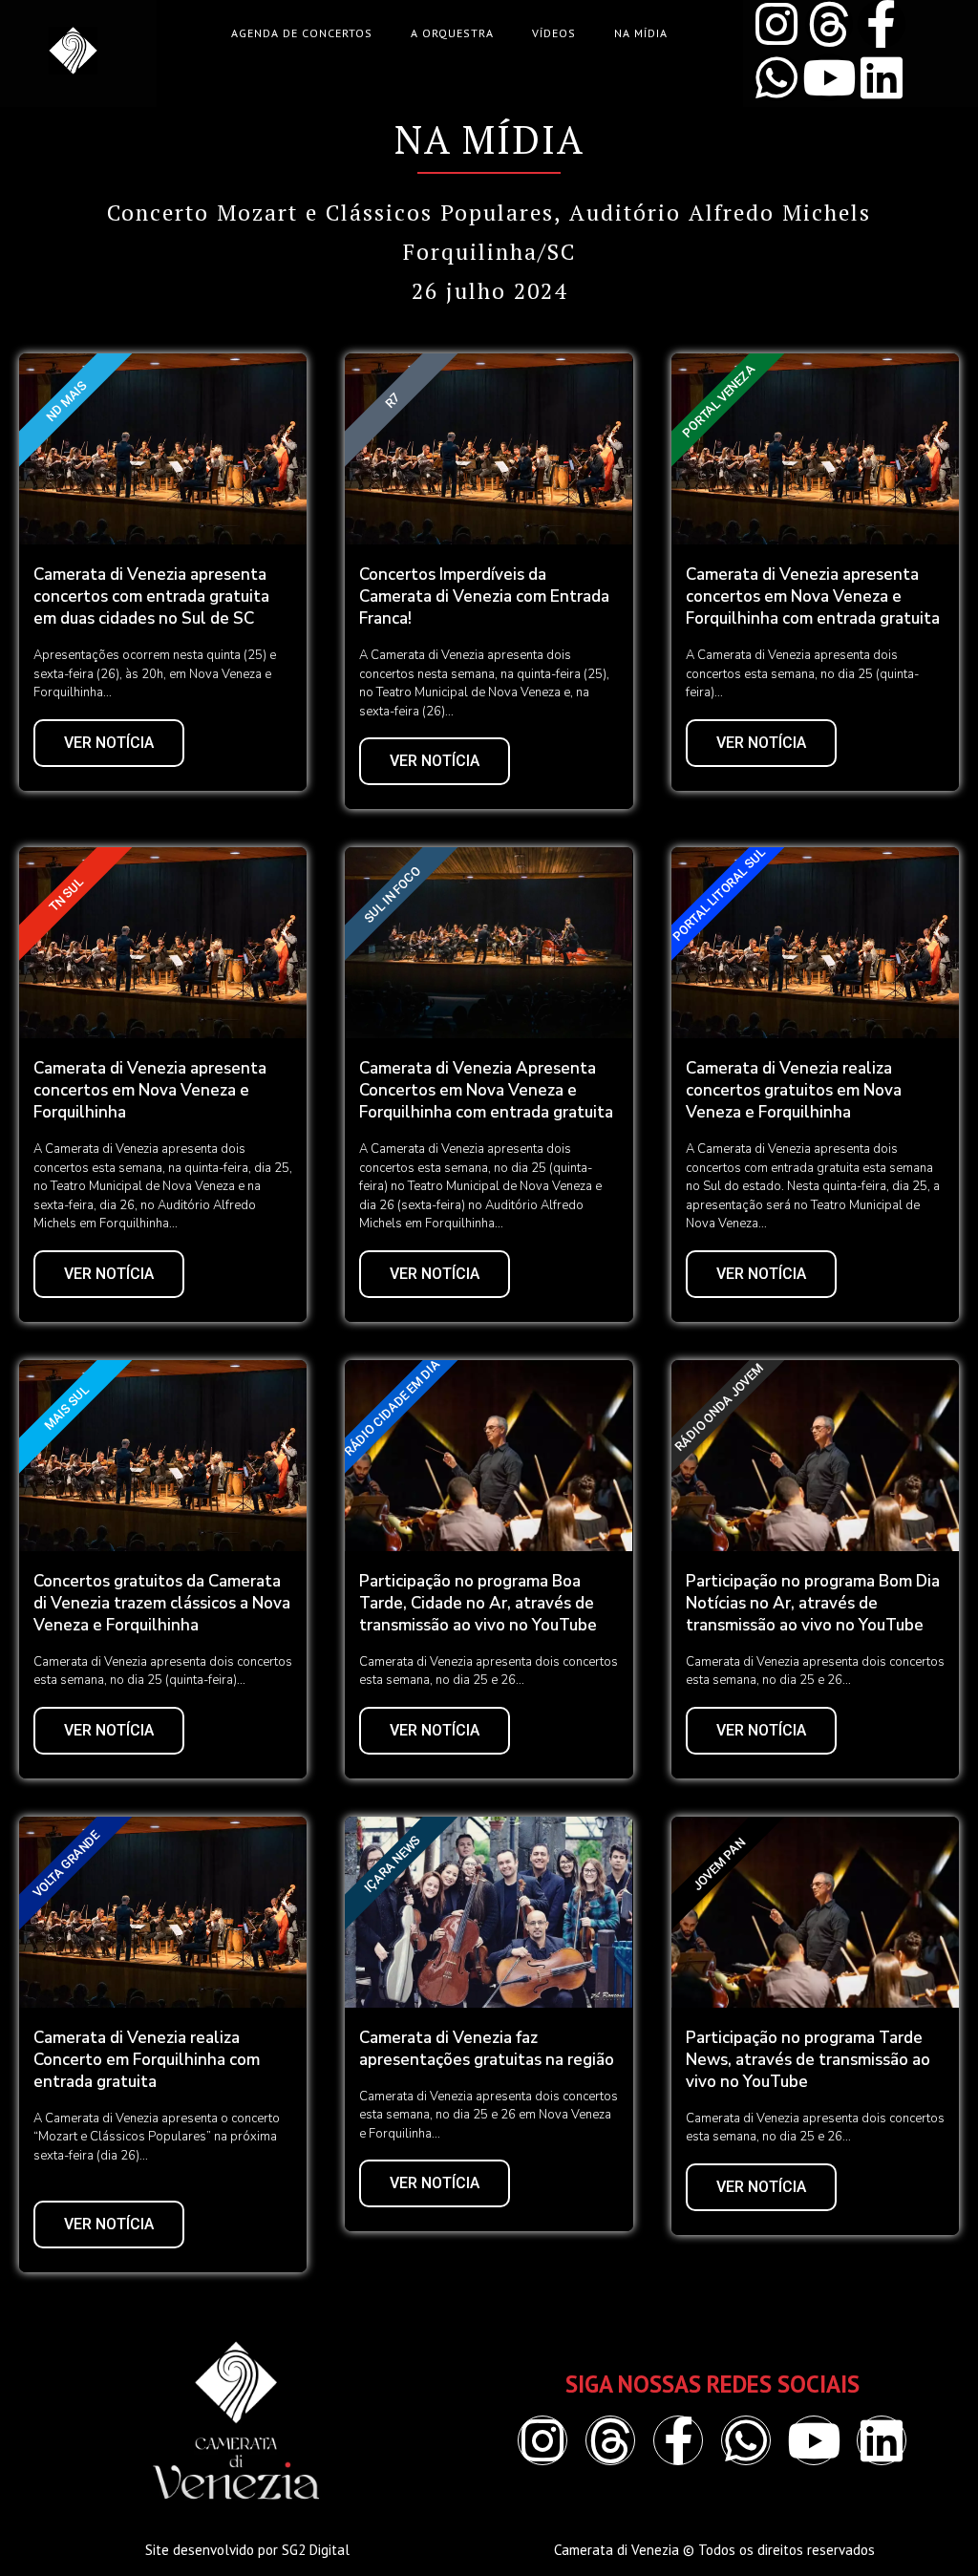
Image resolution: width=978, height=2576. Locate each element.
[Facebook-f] (882, 24)
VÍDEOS (554, 33)
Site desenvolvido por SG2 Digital (247, 2550)
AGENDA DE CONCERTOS (302, 33)
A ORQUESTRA (452, 33)
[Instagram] (776, 24)
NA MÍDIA (641, 33)
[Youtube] (829, 77)
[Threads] (829, 24)
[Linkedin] (882, 77)
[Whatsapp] (776, 77)
